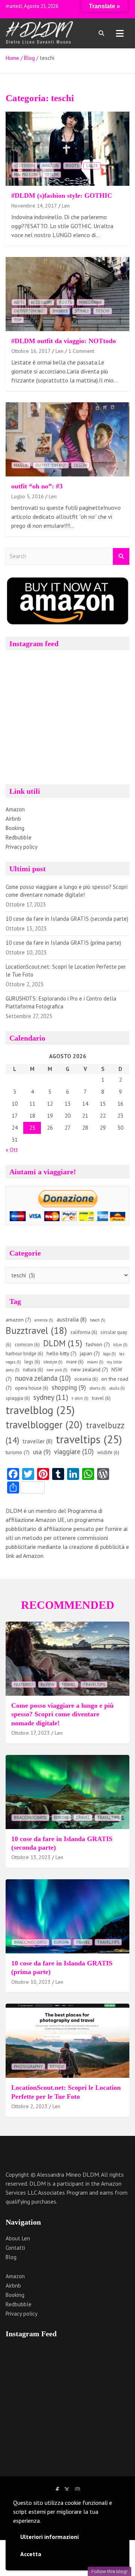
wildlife (108, 1452)
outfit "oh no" (29, 311)
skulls (117, 1388)
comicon (27, 1345)
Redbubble (19, 837)
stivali (82, 311)
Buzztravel (36, 1330)
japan (90, 1353)
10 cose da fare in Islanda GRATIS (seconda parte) (67, 919)
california (84, 1332)
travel (101, 1398)
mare (75, 1362)
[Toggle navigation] (120, 33)
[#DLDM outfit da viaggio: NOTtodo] (67, 294)
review (47, 1684)
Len (66, 206)
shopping (69, 1387)
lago (109, 1354)
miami (95, 1362)
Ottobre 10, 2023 (31, 1982)
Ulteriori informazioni (49, 2537)
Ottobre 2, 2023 (29, 2106)
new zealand (89, 1369)
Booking (15, 828)
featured (24, 1684)
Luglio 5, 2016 (28, 496)
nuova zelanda (43, 1378)
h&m (120, 1345)
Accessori (24, 166)
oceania (86, 1379)
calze (92, 166)
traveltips (89, 1439)
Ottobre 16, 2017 (31, 351)
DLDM (63, 1343)
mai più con (26, 175)
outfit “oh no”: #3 (37, 486)
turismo (18, 1452)
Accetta (31, 2554)
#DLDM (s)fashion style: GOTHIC (62, 196)
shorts (60, 311)
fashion (98, 1344)
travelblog (40, 1410)
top (18, 320)
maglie (21, 465)
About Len (18, 2238)
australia (72, 1319)
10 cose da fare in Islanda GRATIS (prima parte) (63, 943)
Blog (11, 2257)
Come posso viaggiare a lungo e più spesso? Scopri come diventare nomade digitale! (62, 1714)
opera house (32, 1388)
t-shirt (80, 1398)
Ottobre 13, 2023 (31, 1857)
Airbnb (13, 819)
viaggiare (74, 1452)
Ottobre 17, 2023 (31, 1733)
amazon (50, 166)
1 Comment (81, 351)
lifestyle (53, 1362)
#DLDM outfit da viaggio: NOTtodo (64, 341)
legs (32, 1362)
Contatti (15, 2248)
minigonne (91, 302)
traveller (37, 1441)
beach (98, 1320)
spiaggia (18, 1398)
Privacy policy (22, 847)
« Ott (12, 1150)
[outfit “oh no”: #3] (67, 440)
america (44, 1320)
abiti (19, 302)
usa (42, 1452)
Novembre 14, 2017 (34, 206)
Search (121, 556)
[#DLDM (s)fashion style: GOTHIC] (67, 149)
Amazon (15, 809)
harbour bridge (24, 1354)
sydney (51, 1397)
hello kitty (61, 1353)
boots (72, 166)
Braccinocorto (30, 1817)
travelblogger (44, 1425)
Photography (28, 2067)
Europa (61, 1817)
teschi (52, 175)
